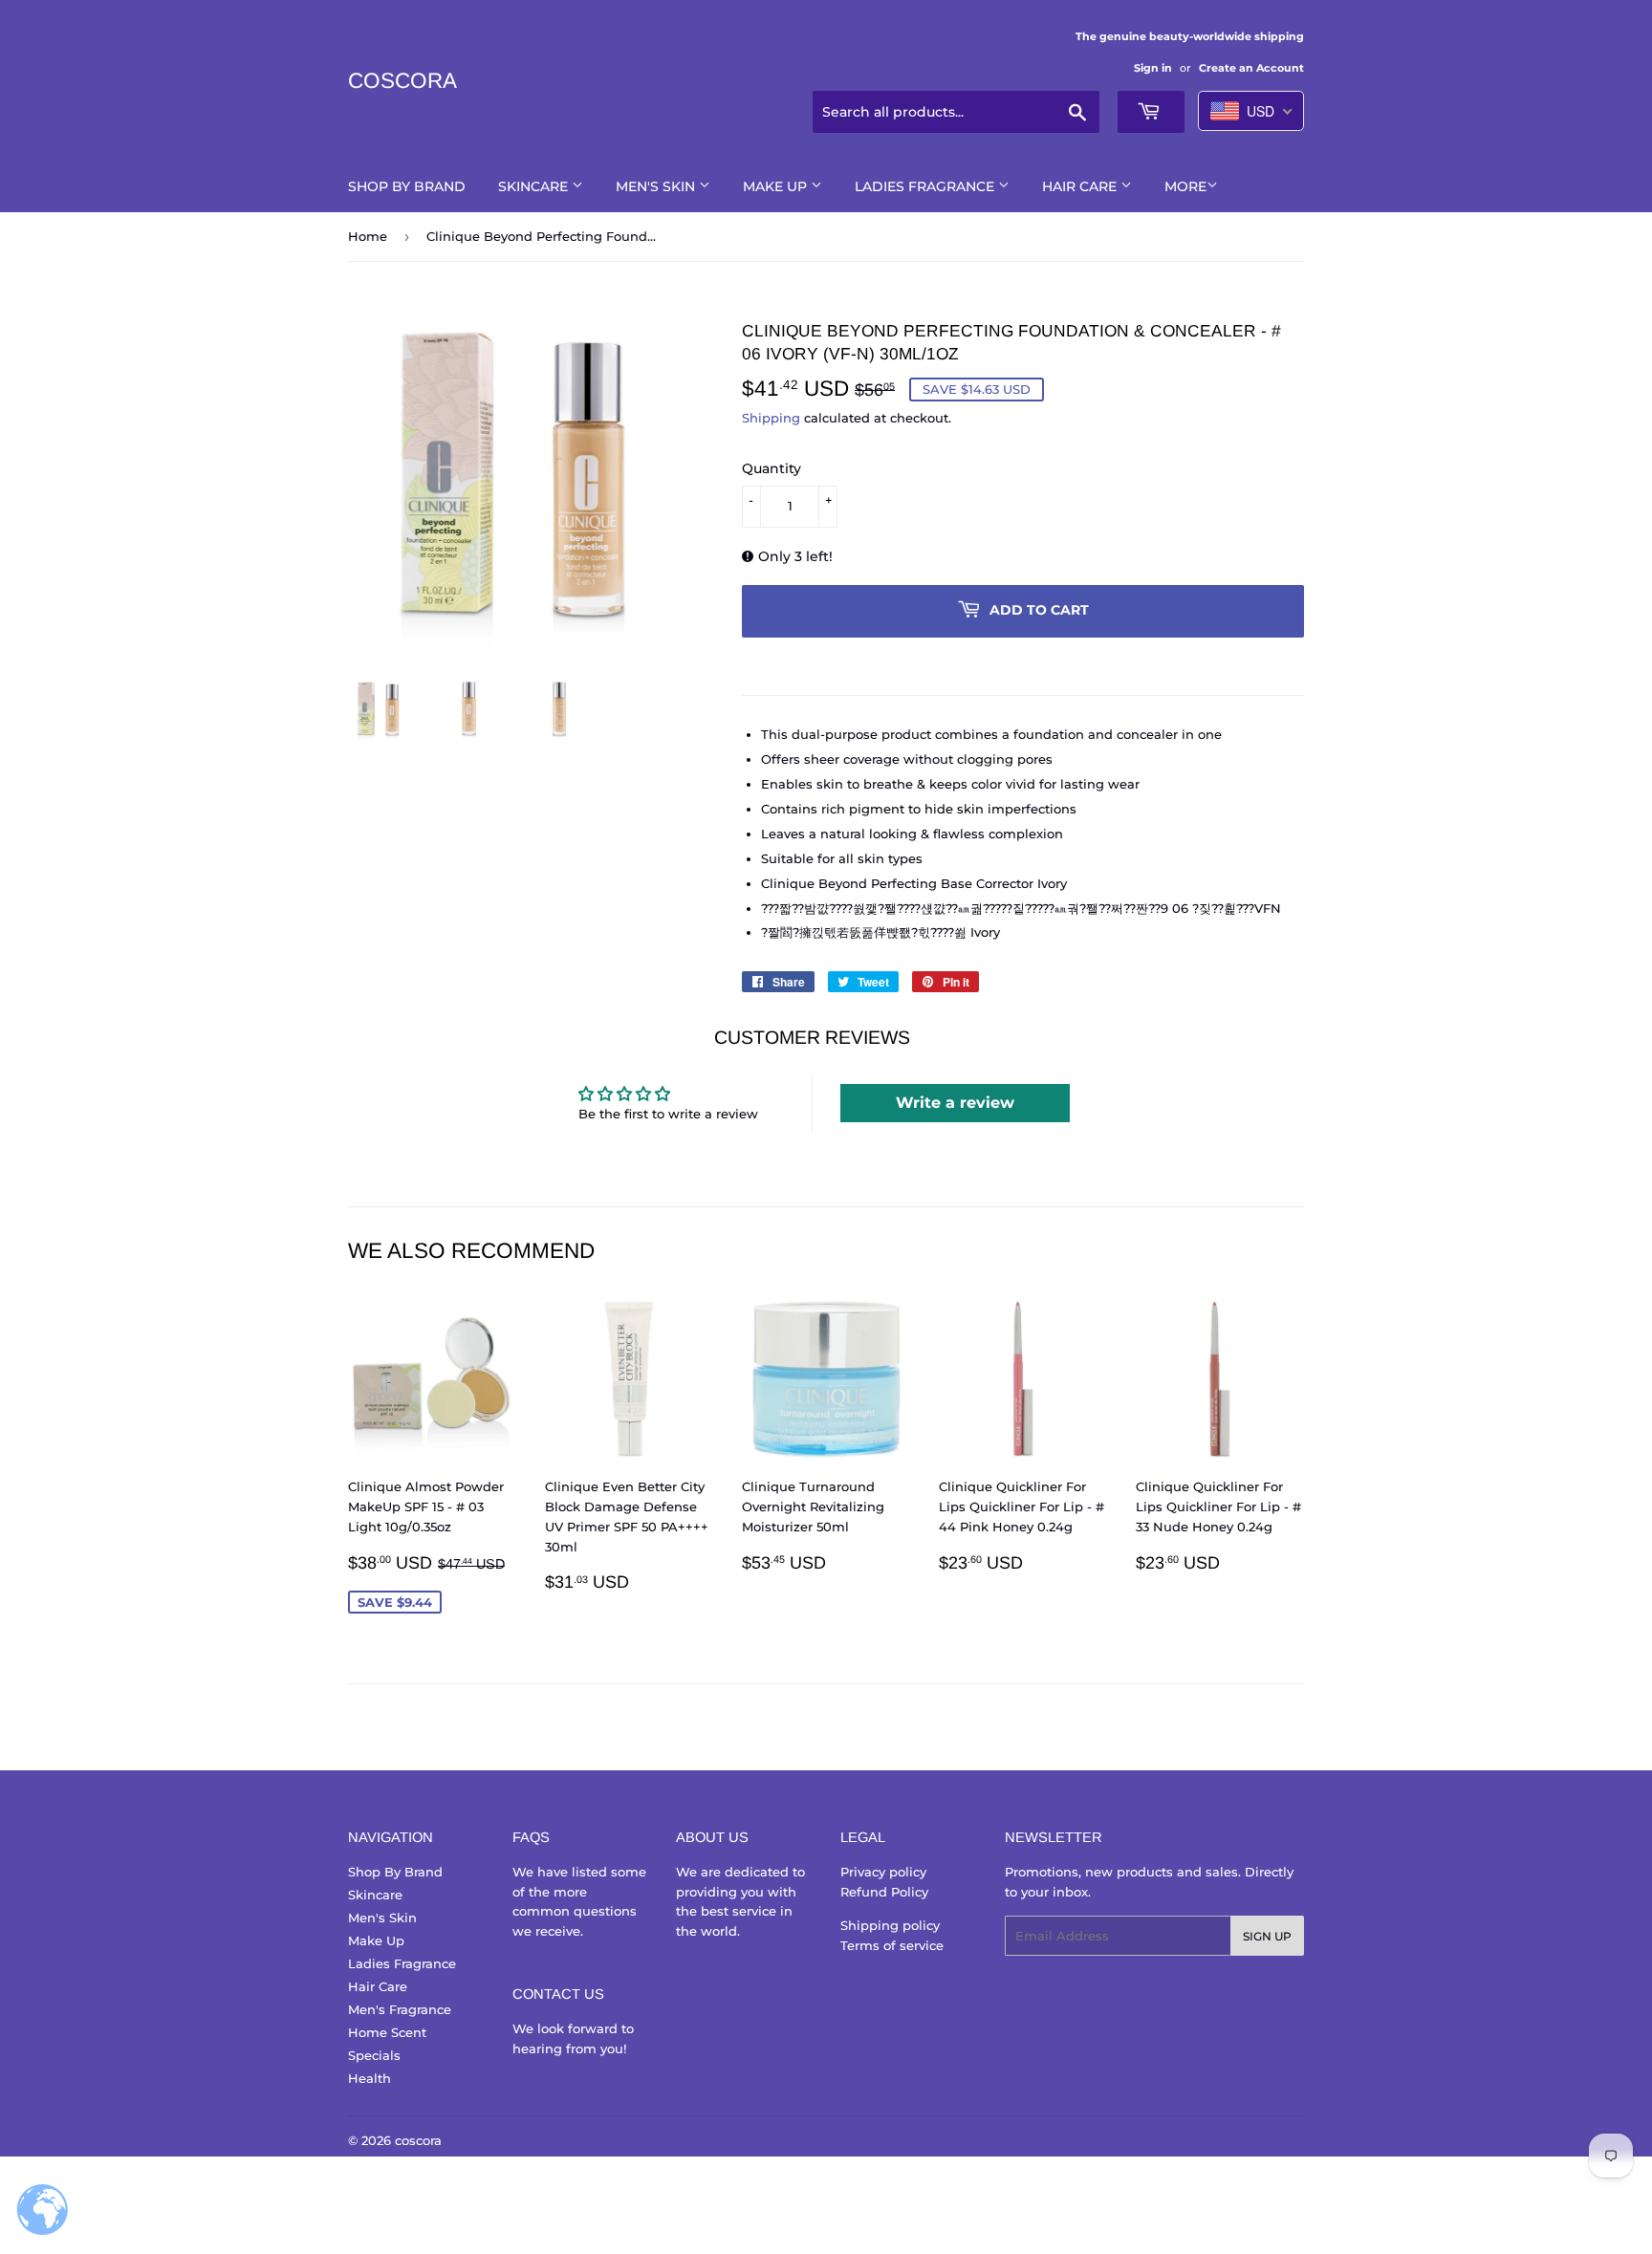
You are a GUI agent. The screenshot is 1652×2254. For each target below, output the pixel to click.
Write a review (955, 1103)
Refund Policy (884, 1892)
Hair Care (1081, 186)
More (1185, 186)
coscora (402, 81)
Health (370, 2078)
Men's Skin (657, 186)
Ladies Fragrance (926, 186)
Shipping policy (890, 1925)
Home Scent (387, 2032)
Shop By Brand (407, 186)
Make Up (777, 186)
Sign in (1153, 68)
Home (368, 236)
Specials (374, 2055)
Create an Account (1251, 68)
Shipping (771, 418)
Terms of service (892, 1945)
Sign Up (1267, 1936)
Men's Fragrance (400, 2009)
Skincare (535, 186)
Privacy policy (883, 1872)
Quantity (772, 468)
